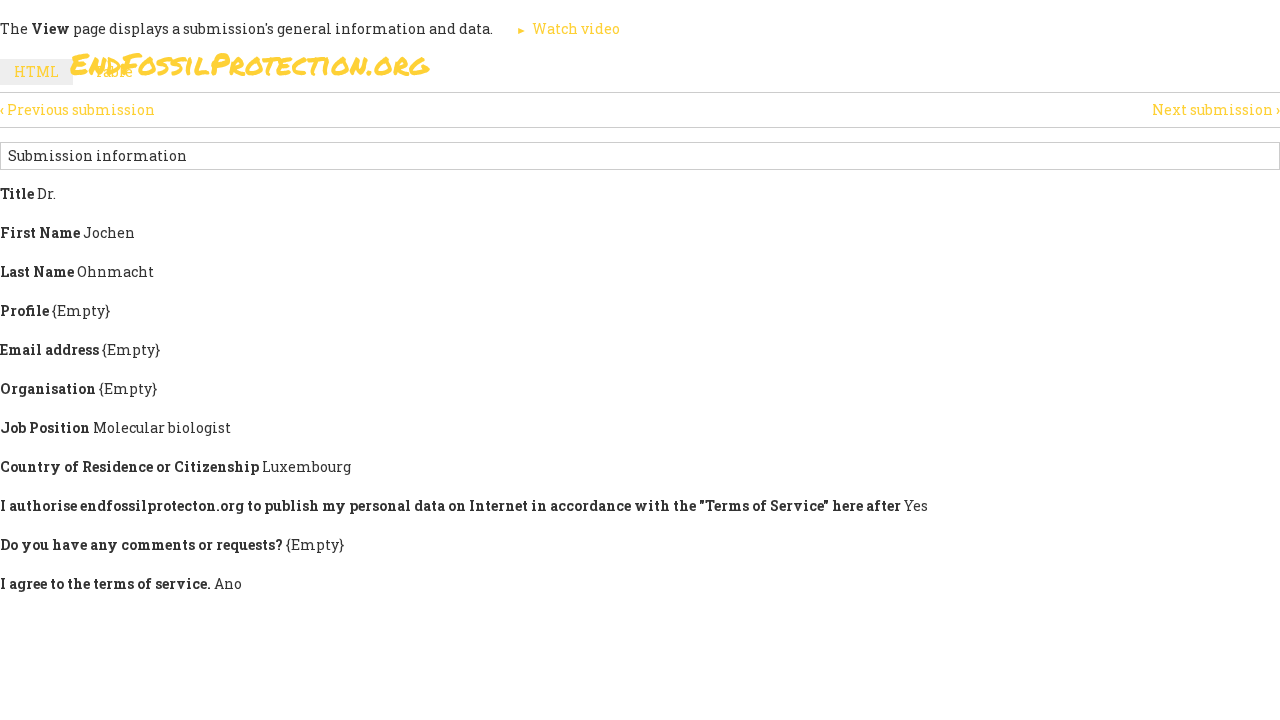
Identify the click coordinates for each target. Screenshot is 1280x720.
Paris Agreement (736, 69)
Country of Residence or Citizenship (129, 466)
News (981, 69)
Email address (49, 349)
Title (17, 193)
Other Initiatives (1102, 69)
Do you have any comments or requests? (141, 544)
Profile (24, 310)
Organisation (48, 388)
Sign (619, 69)
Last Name (37, 271)
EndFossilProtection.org (249, 63)
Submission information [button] (97, 155)
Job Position (45, 427)
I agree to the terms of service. (105, 583)
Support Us (882, 69)
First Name (40, 232)
